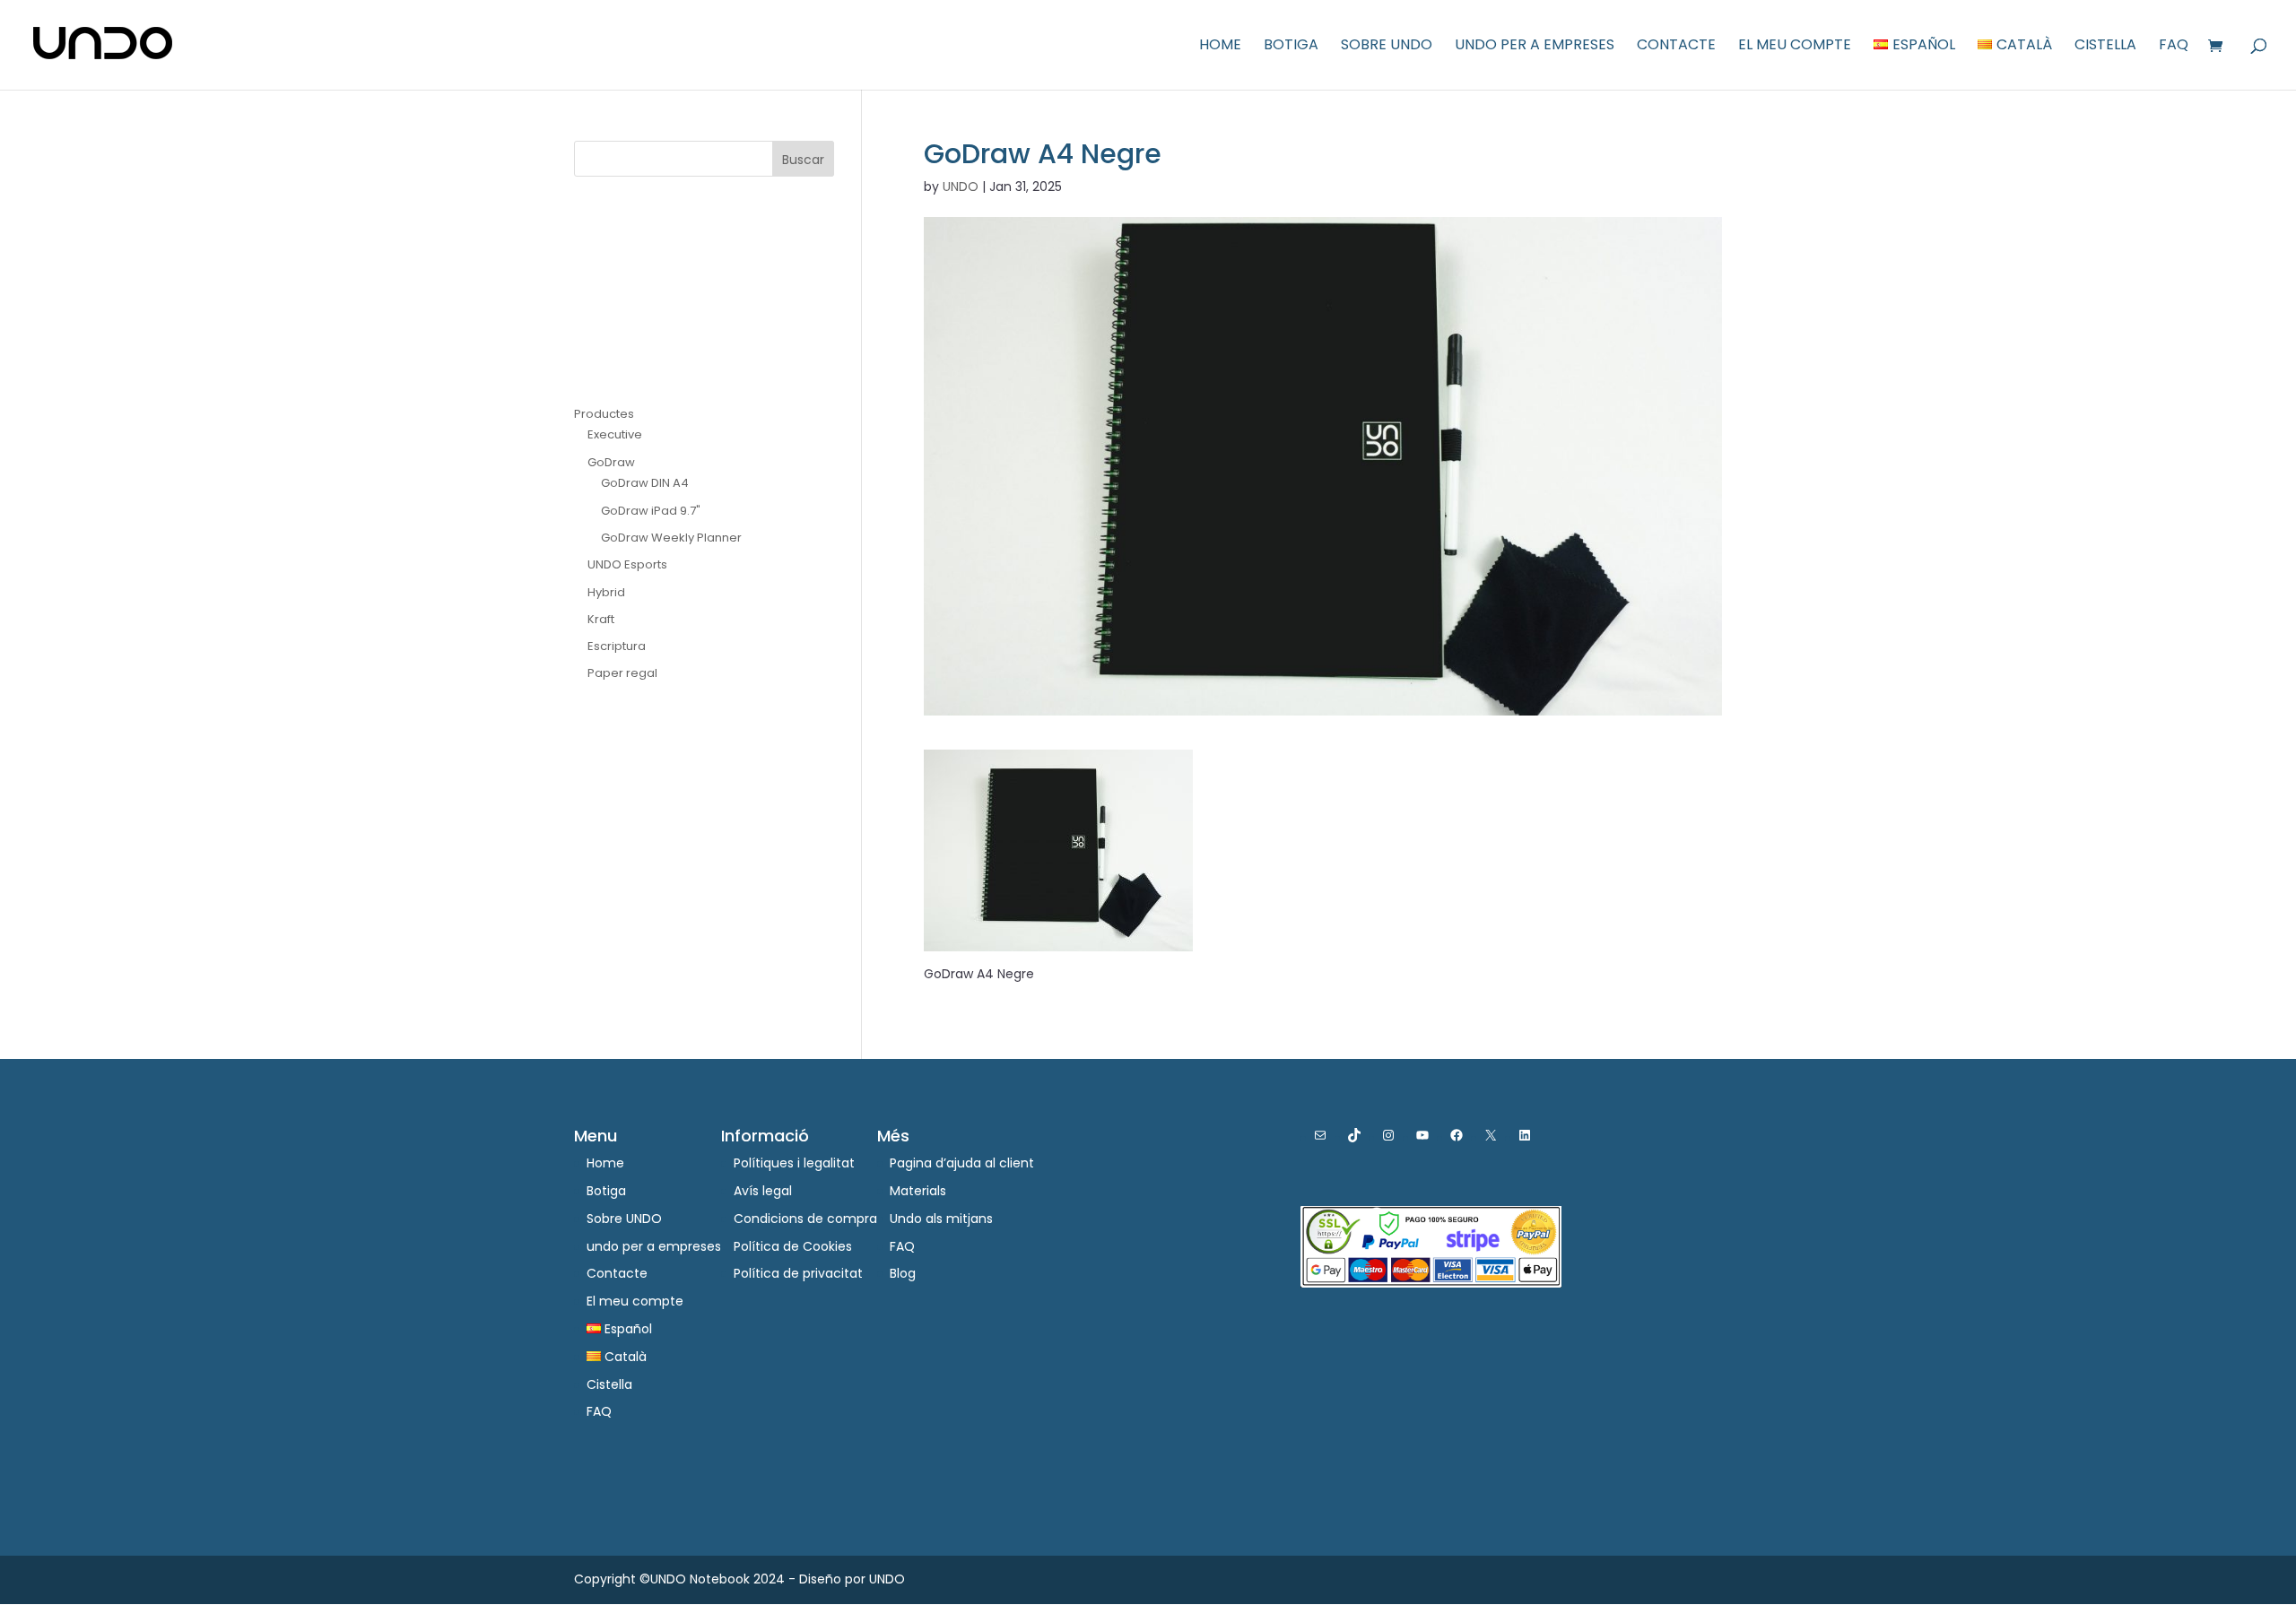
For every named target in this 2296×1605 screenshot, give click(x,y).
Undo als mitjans (941, 1219)
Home (1220, 47)
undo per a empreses (1535, 47)
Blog (903, 1273)
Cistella (2105, 47)
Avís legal (763, 1191)
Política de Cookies (793, 1246)
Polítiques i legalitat (794, 1163)
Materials (918, 1191)
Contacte (1676, 47)
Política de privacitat (798, 1273)
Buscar (803, 160)
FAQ (2174, 47)
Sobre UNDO (1387, 47)
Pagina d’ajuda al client (962, 1163)
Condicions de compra (805, 1219)
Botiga (1291, 47)
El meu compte (1795, 47)
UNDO (961, 187)
